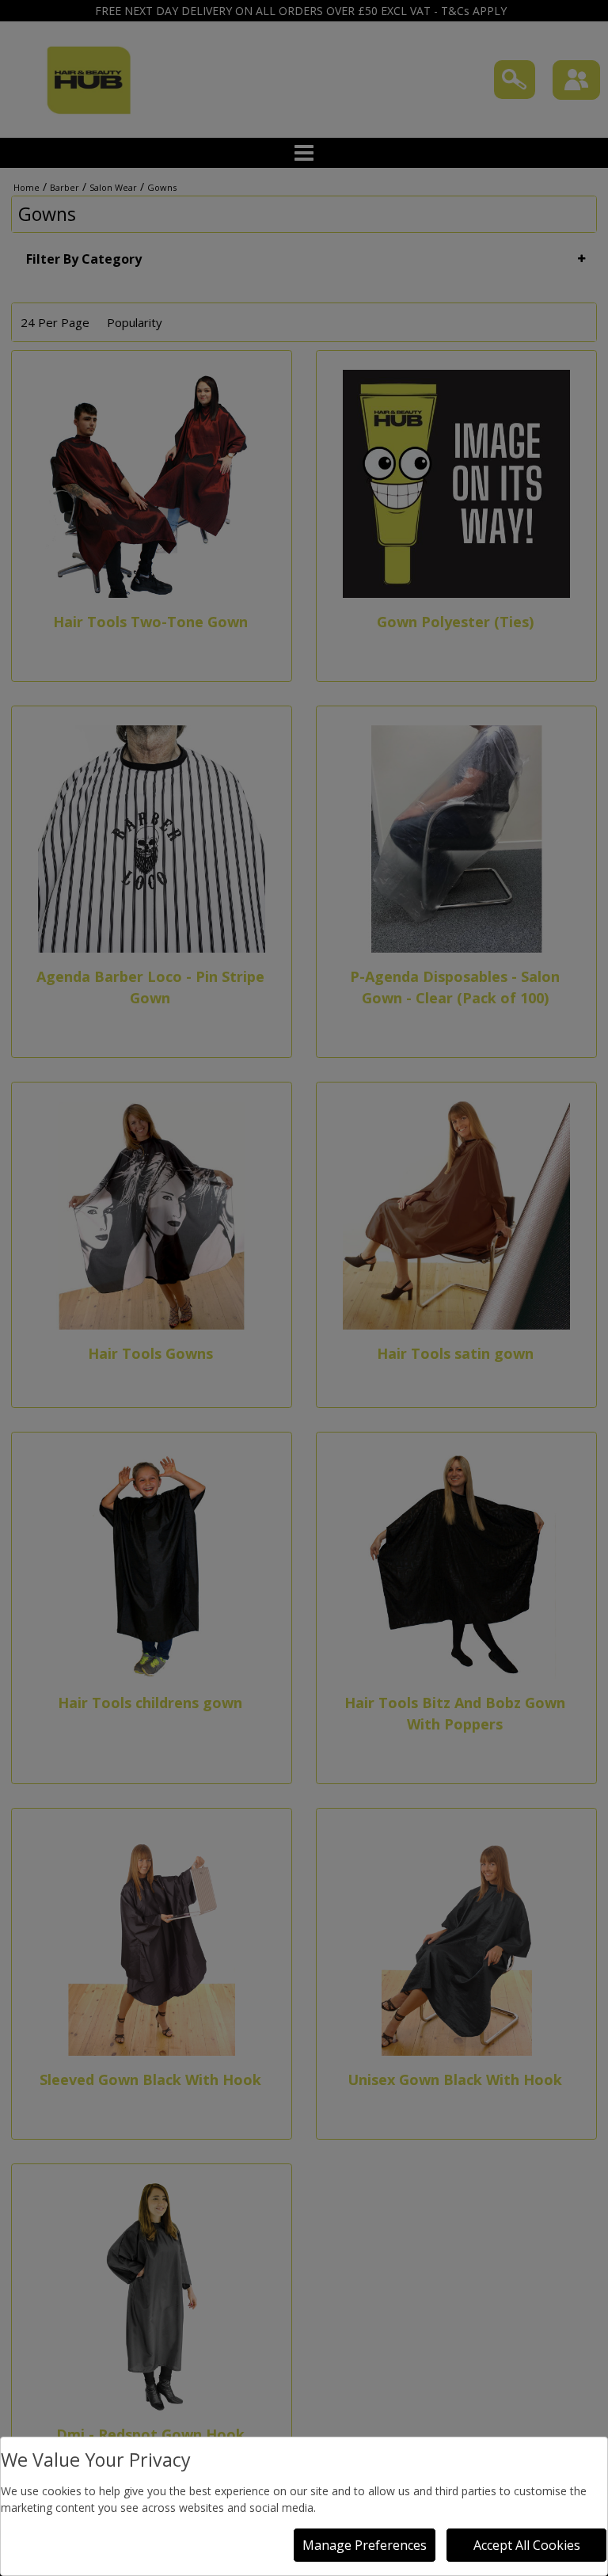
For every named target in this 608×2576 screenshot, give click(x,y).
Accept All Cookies (527, 2545)
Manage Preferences (365, 2545)
